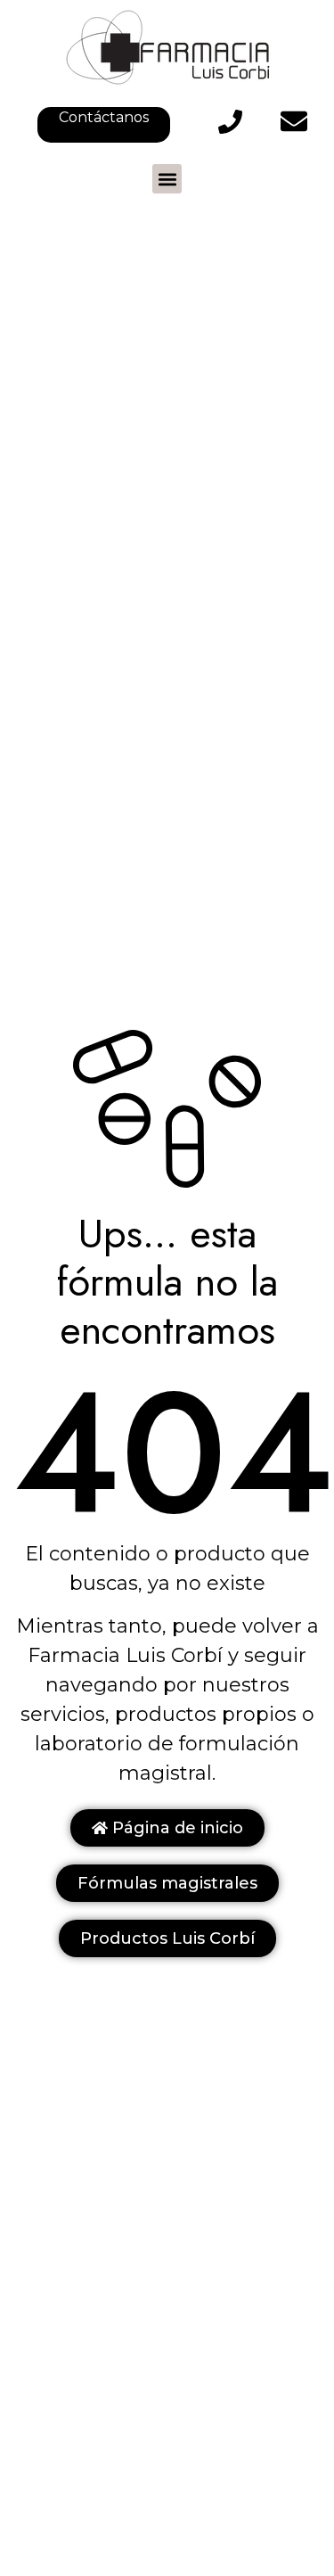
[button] (167, 179)
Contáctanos (104, 117)
